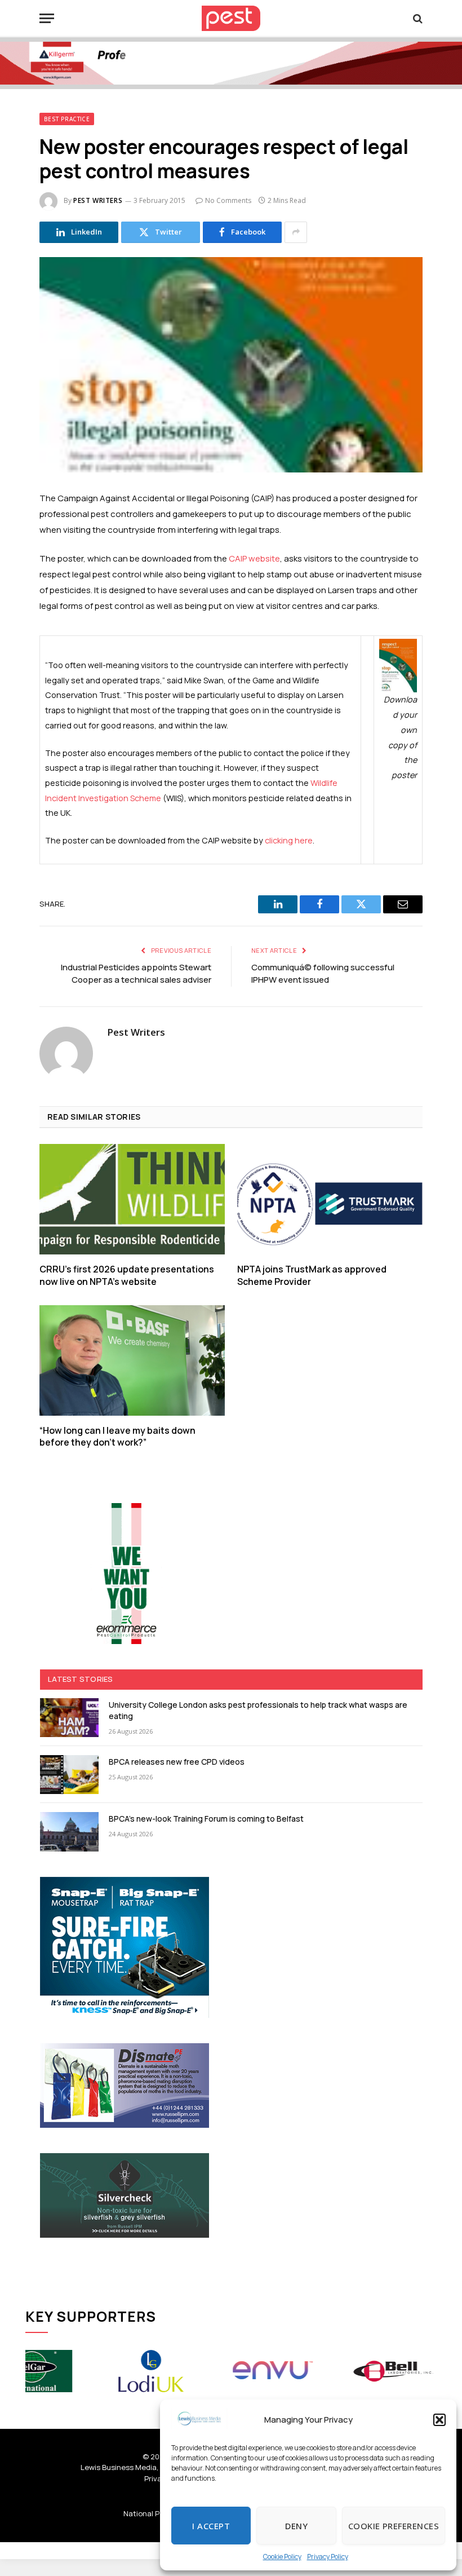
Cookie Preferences (394, 2526)
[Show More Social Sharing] (296, 232)
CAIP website (254, 558)
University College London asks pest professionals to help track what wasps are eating (258, 1710)
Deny (296, 2526)
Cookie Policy (282, 2557)
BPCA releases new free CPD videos (177, 1762)
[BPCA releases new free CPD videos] (69, 1775)
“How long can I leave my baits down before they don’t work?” (117, 1437)
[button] (439, 2420)
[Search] (417, 18)
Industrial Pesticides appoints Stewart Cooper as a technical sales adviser (136, 974)
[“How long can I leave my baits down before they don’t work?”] (132, 1360)
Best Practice (67, 119)
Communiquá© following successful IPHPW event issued (323, 974)
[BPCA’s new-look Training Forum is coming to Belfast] (69, 1832)
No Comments (228, 200)
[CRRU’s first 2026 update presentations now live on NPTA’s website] (132, 1199)
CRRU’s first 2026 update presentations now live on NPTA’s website (127, 1276)
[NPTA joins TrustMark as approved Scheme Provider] (330, 1199)
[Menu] (47, 18)
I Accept (211, 2526)
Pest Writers (98, 200)
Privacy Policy (328, 2557)
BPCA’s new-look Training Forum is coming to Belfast (206, 1819)
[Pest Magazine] (231, 18)
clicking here (289, 840)
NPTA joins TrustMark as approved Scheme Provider (312, 1276)
